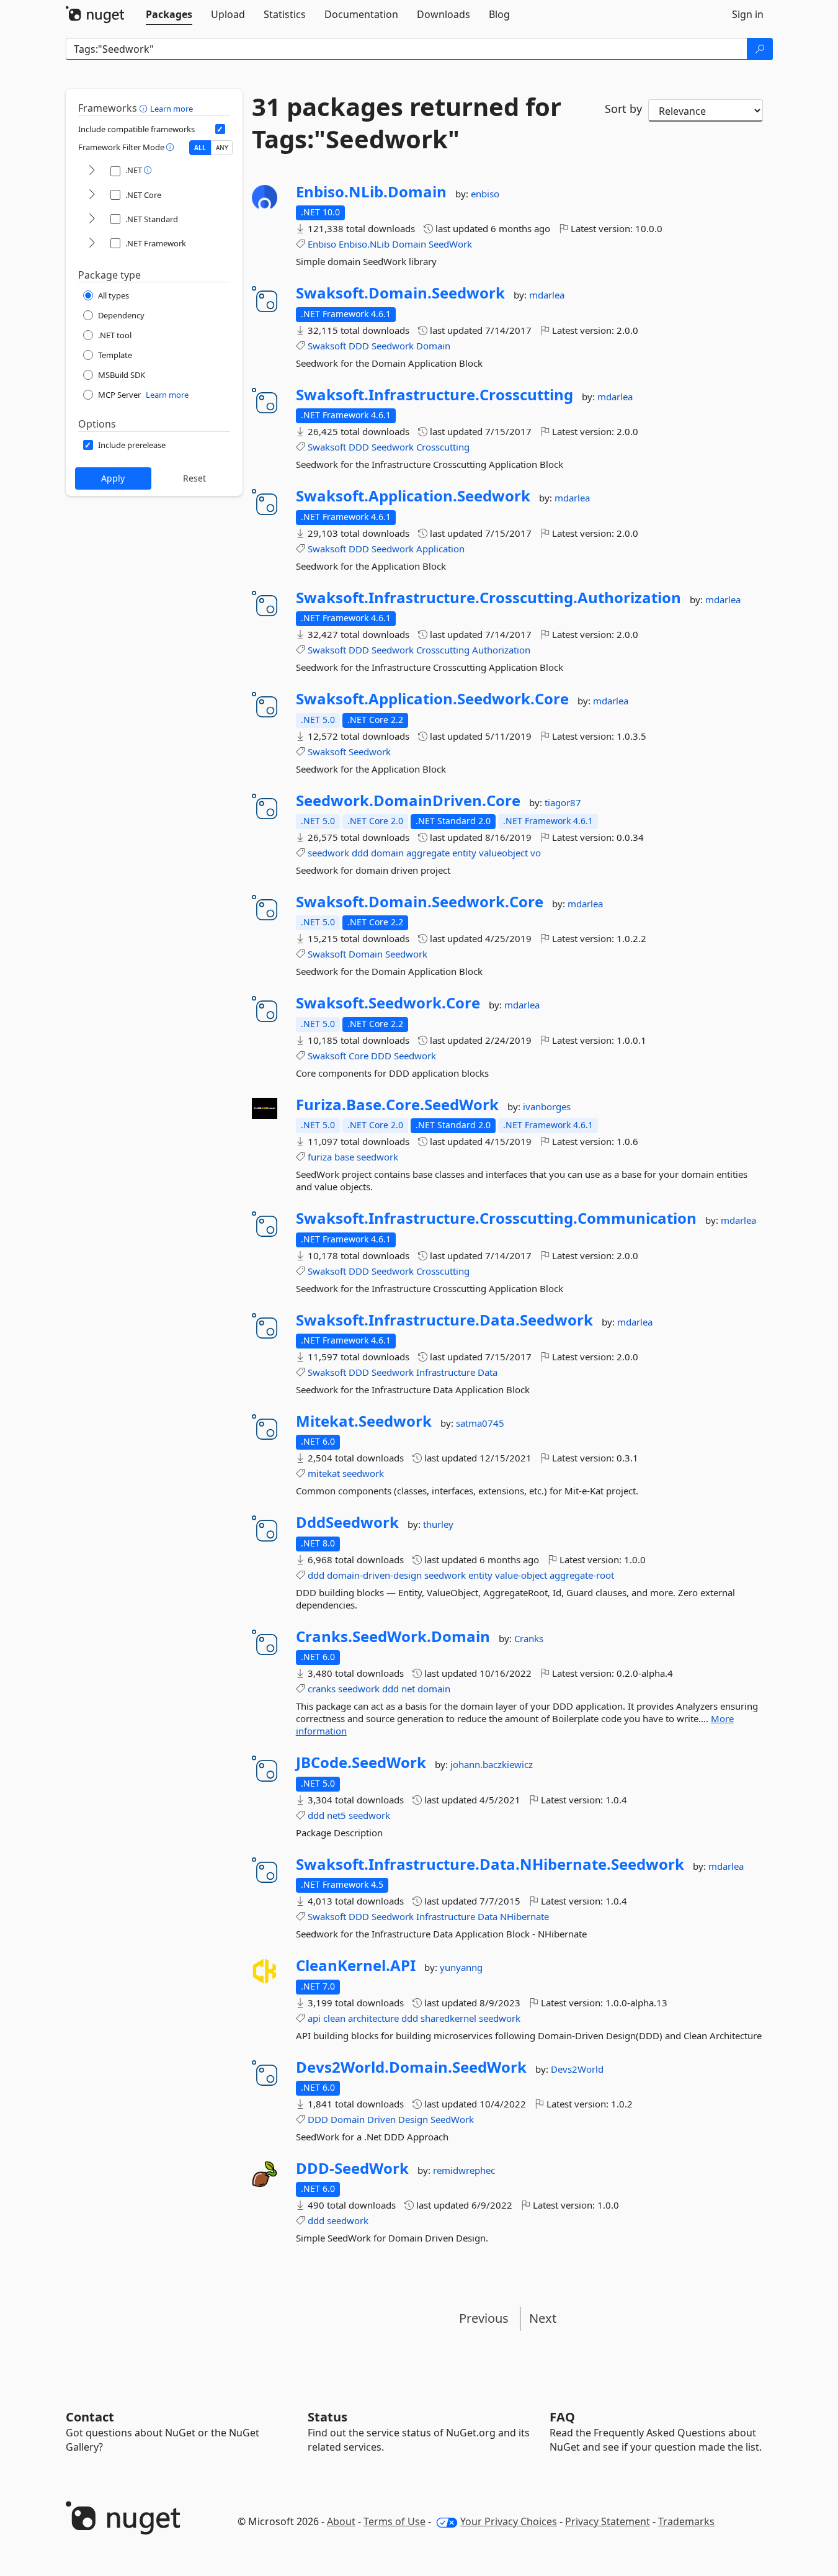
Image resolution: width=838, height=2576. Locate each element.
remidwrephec (464, 2170)
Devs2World (577, 2069)
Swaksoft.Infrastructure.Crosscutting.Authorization (488, 598)
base (344, 1157)
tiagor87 (563, 802)
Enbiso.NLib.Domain (371, 192)
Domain (409, 244)
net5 (337, 1815)
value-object (521, 1575)
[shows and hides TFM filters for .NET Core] (92, 195)
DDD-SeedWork (352, 2168)
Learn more (172, 109)
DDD (359, 346)
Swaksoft (327, 346)
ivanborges (547, 1106)
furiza (320, 1157)
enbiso (485, 194)
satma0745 (480, 1423)
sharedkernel (448, 2018)
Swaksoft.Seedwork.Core (388, 1003)
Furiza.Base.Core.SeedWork (397, 1105)
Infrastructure (446, 1372)
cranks (322, 1689)
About (341, 2521)
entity (464, 853)
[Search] (760, 49)
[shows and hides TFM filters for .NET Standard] (92, 219)
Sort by (623, 109)
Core (359, 1056)
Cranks (529, 1638)
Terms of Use (394, 2521)
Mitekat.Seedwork (364, 1421)
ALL (200, 148)
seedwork (328, 853)
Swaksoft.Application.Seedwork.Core (432, 699)
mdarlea (547, 295)
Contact (90, 2417)
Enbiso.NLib (364, 244)
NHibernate (524, 1916)
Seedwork (393, 346)
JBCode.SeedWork (361, 1762)
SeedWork (450, 244)
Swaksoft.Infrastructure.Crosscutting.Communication (496, 1218)
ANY (222, 148)
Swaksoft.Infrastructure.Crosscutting (435, 395)
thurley (438, 1524)
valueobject (503, 853)
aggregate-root (582, 1575)
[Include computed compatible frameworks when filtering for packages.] (220, 129)
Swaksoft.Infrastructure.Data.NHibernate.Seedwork (490, 1864)
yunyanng (461, 1967)
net (408, 1689)
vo (536, 853)
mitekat (324, 1473)
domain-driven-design (374, 1575)
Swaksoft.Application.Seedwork (413, 496)
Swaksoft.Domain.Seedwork (400, 293)
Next (543, 2318)
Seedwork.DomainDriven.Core (408, 801)
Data (488, 1372)
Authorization (501, 650)
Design (413, 2119)
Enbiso (322, 244)
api (314, 2018)
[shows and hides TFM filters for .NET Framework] (92, 244)
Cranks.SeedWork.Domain (393, 1636)
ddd (360, 853)
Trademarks (686, 2521)
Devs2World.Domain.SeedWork (411, 2067)
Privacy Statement (608, 2521)
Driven (381, 2119)
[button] (145, 108)
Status (328, 2417)
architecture (373, 2018)
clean (334, 2018)
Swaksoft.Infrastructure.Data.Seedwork (444, 1320)
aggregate (428, 853)
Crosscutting (443, 447)
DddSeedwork (347, 1522)
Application (440, 549)
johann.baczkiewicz (492, 1764)
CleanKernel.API (356, 1965)
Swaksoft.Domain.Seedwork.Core (420, 902)
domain (387, 853)
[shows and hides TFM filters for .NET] (92, 171)
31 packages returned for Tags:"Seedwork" (407, 123)
